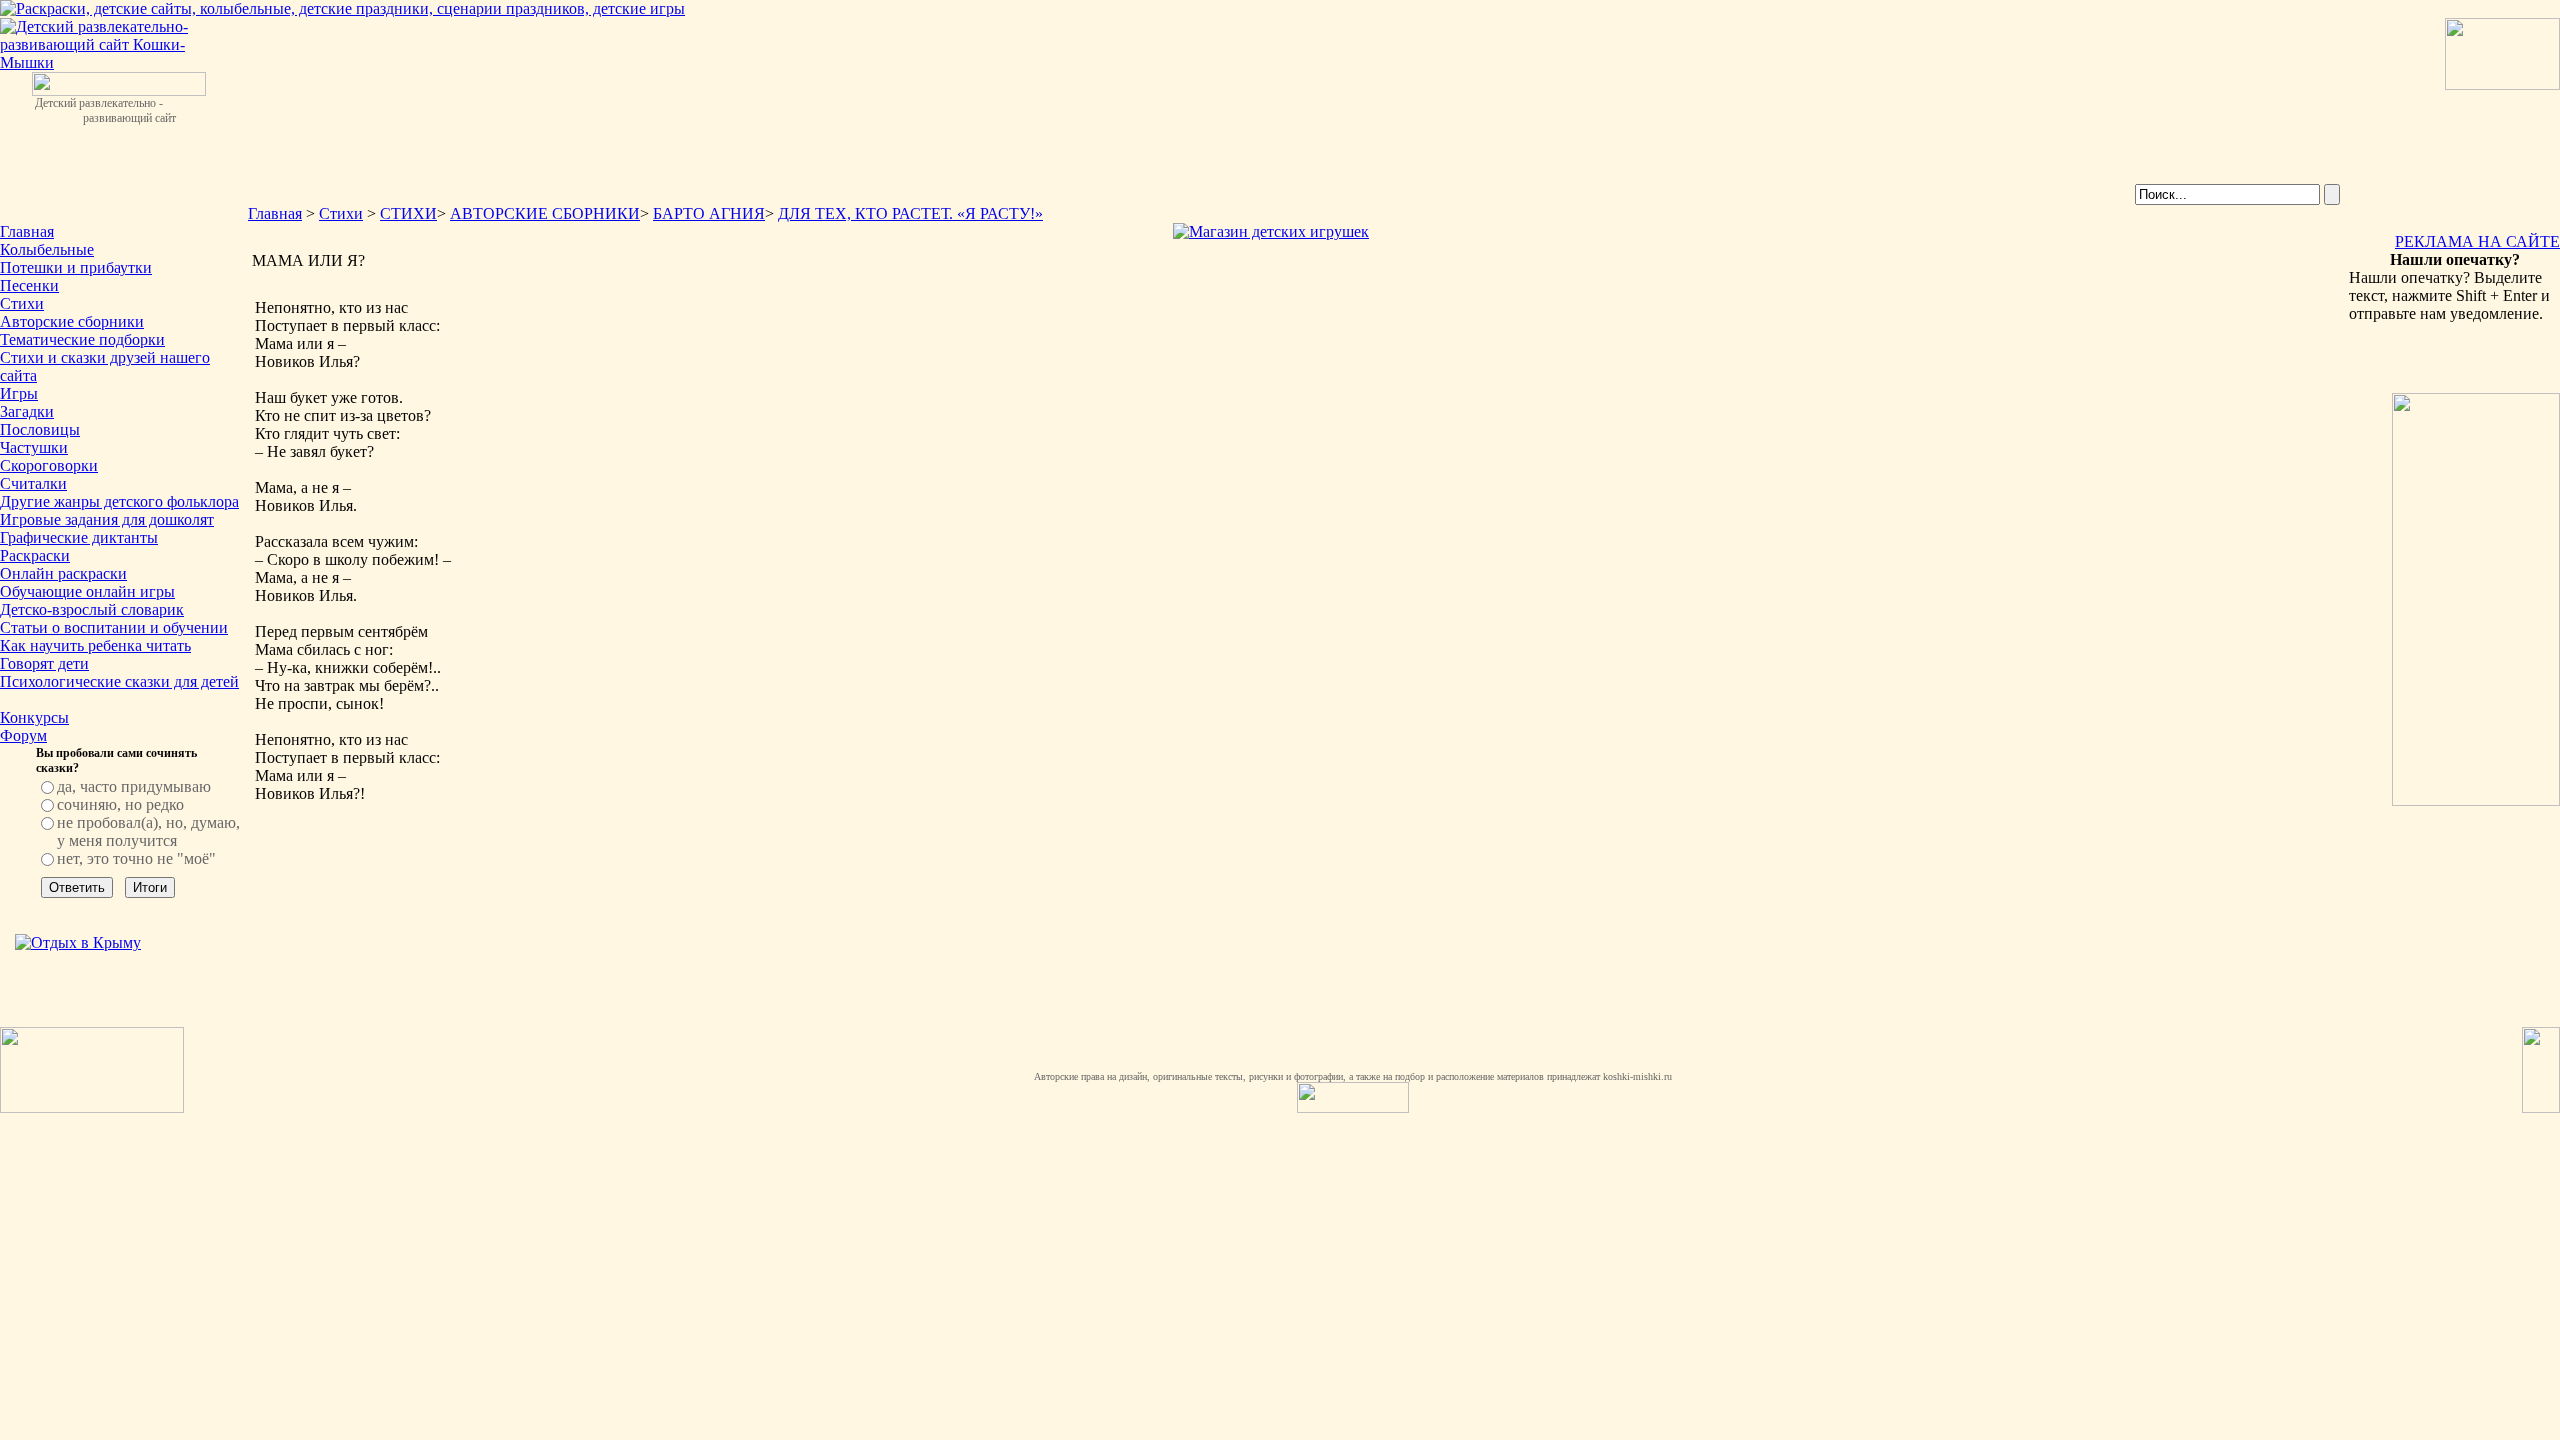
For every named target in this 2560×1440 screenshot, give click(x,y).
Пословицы (40, 429)
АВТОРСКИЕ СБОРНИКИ (545, 213)
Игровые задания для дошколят (107, 519)
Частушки (34, 447)
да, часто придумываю (134, 786)
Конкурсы (34, 717)
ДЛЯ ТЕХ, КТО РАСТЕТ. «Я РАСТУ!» (910, 213)
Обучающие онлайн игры (87, 591)
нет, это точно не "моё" (136, 858)
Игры (19, 393)
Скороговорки (49, 465)
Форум (23, 735)
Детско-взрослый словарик (92, 609)
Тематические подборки (82, 339)
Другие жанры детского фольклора (119, 501)
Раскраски (35, 555)
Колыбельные (47, 249)
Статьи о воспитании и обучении (114, 627)
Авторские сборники (72, 321)
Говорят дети (44, 663)
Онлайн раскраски (63, 573)
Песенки (29, 285)
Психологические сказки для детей (119, 681)
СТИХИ (408, 213)
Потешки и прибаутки (76, 267)
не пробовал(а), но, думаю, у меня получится (148, 831)
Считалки (33, 483)
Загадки (27, 411)
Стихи (22, 303)
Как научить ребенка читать (95, 645)
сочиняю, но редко (120, 804)
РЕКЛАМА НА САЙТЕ (2477, 241)
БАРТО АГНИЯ (709, 213)
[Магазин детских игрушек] (1271, 231)
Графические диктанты (79, 537)
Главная (27, 231)
